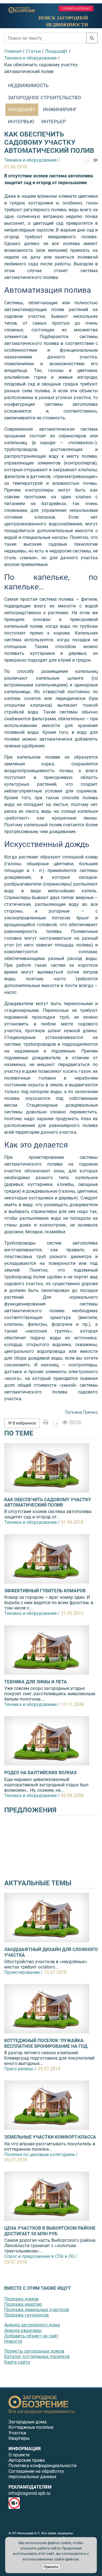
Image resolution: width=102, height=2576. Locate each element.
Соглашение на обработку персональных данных (36, 2474)
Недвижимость (28, 85)
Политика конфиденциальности (42, 2466)
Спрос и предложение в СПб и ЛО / (41, 2256)
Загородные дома (28, 2422)
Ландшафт (22, 109)
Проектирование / (24, 1972)
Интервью (21, 122)
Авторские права (27, 2460)
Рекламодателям (30, 2487)
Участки (17, 2433)
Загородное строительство (44, 98)
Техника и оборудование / (32, 1522)
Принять (51, 2567)
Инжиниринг (60, 109)
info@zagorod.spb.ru (29, 2493)
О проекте (19, 2455)
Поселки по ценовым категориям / (41, 2155)
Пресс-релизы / (20, 2069)
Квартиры (19, 2438)
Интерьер (54, 122)
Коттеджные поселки (31, 2427)
